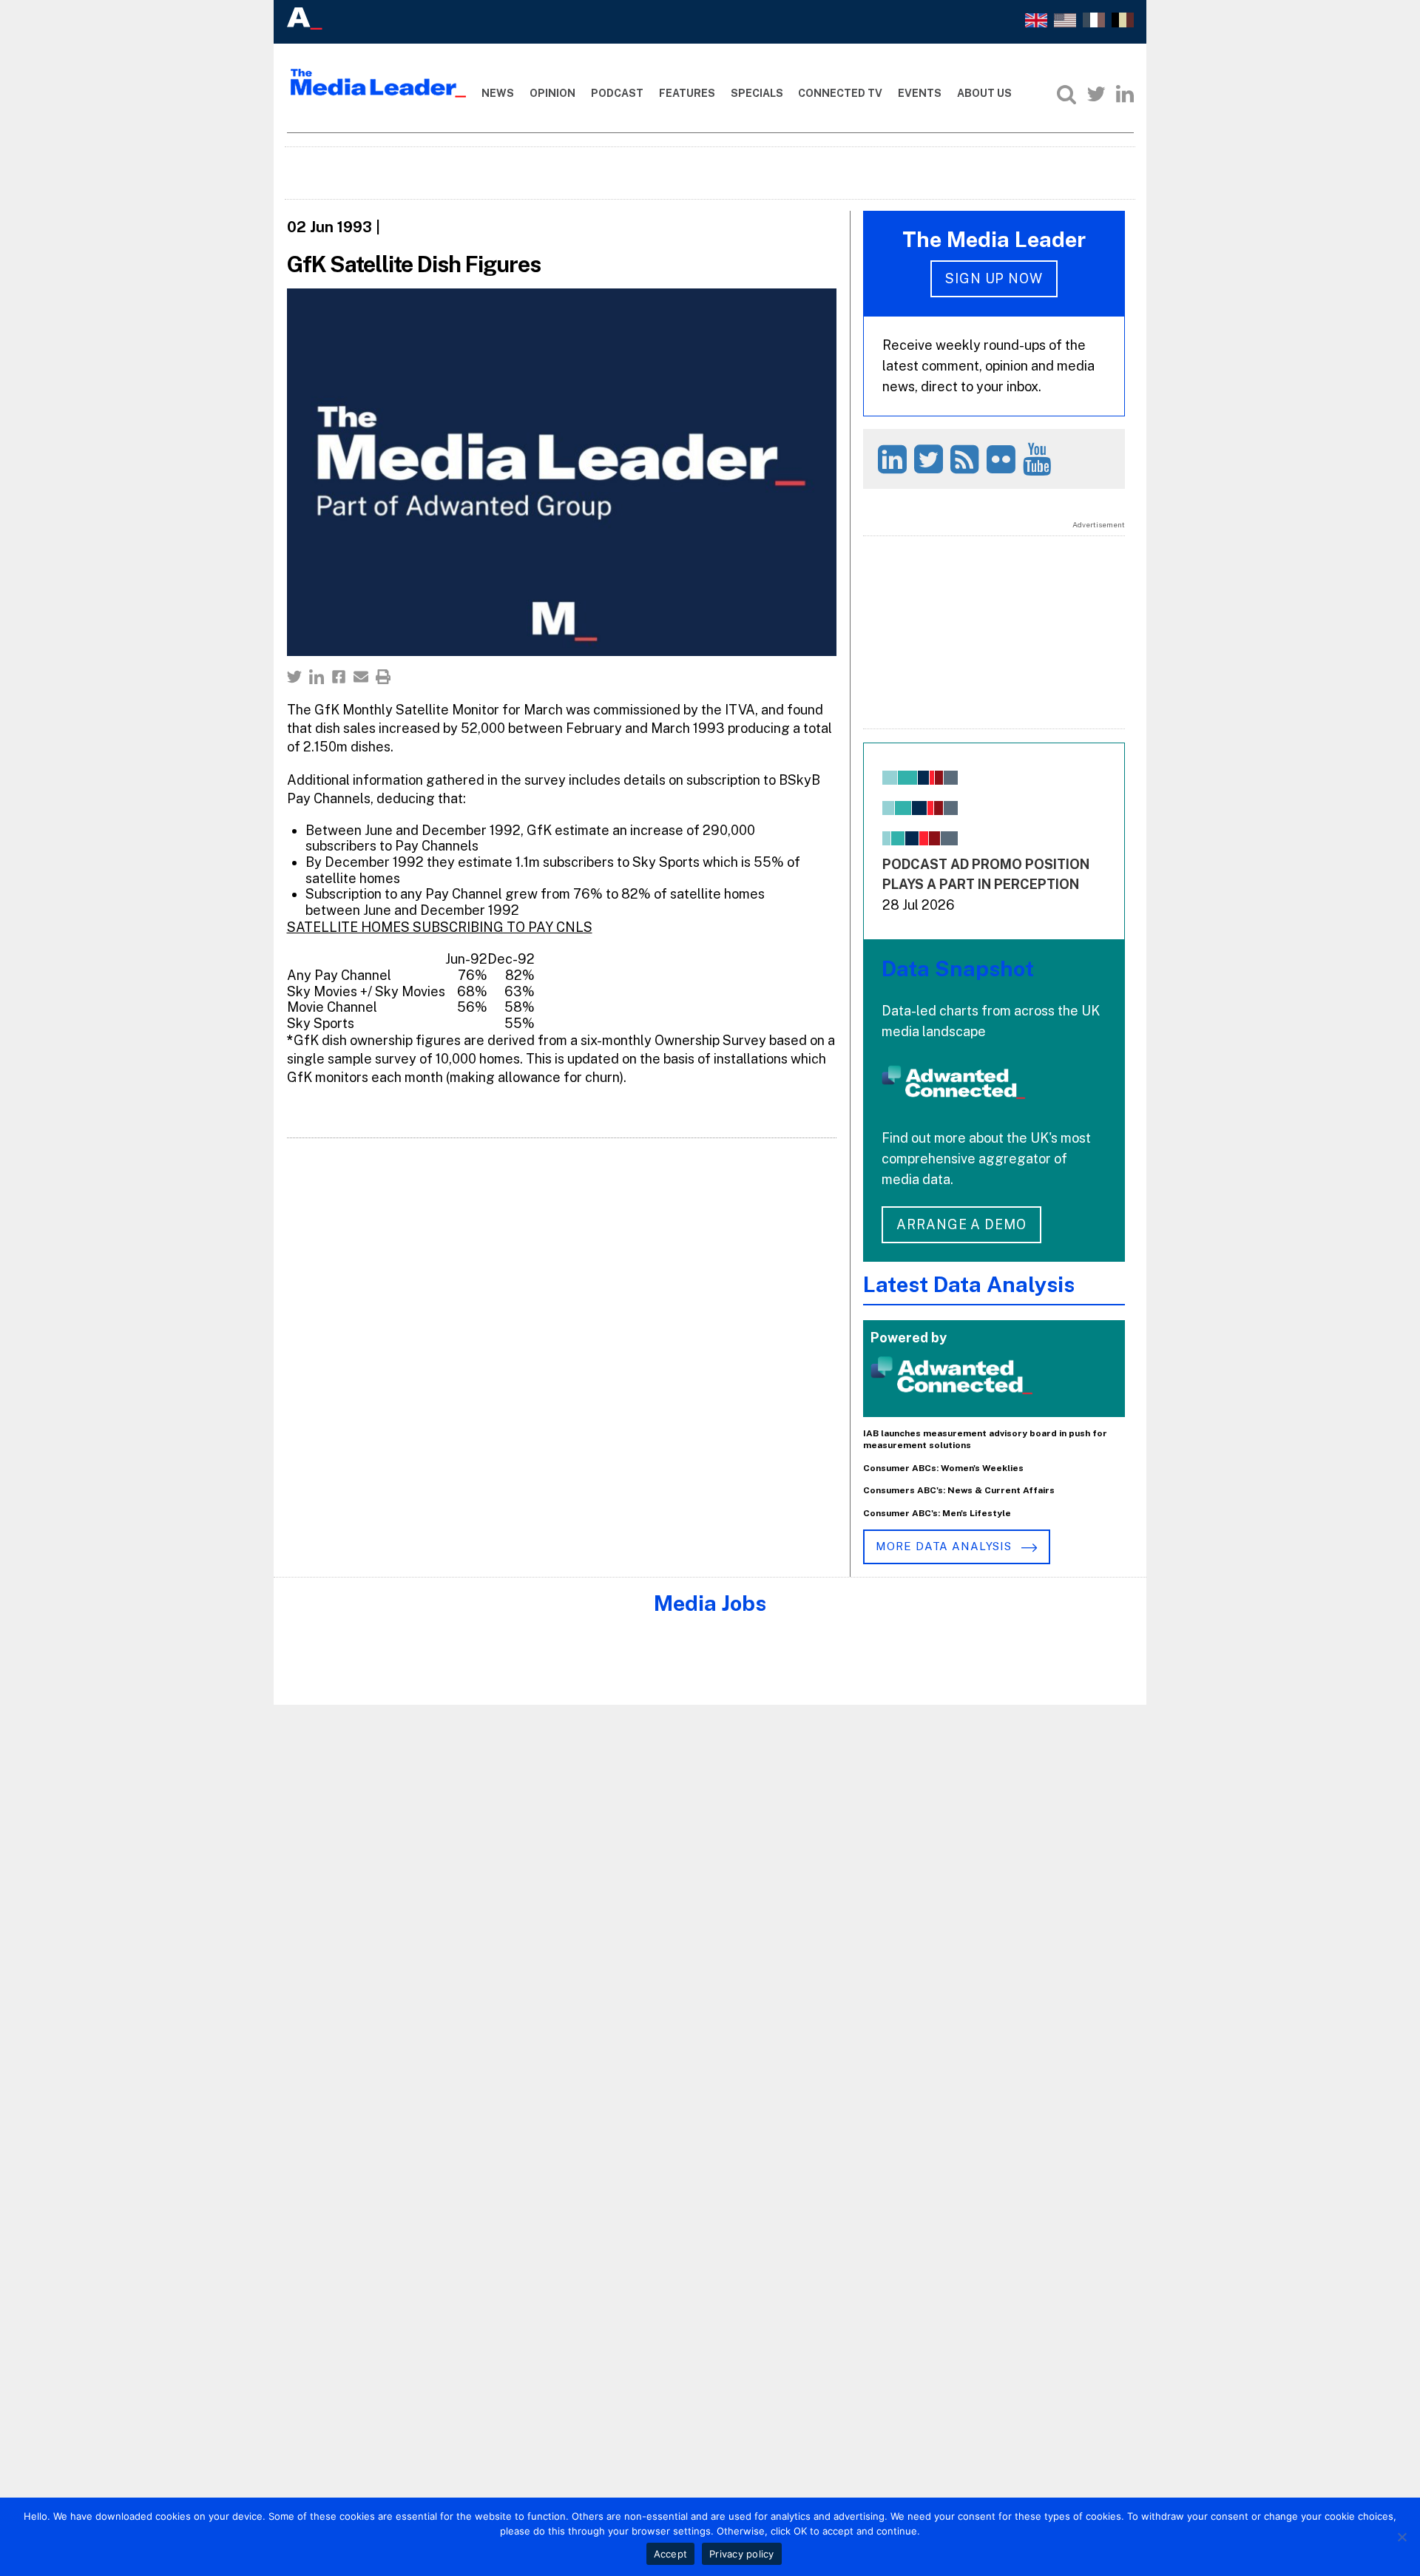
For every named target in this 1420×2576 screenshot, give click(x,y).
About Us (984, 93)
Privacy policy (742, 2554)
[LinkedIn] (1125, 94)
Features (687, 93)
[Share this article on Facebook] (339, 677)
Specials (757, 93)
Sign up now (994, 278)
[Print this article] (383, 677)
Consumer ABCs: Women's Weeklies (943, 1468)
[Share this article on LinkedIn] (317, 677)
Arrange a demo (961, 1224)
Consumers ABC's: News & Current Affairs (959, 1490)
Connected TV (840, 93)
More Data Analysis (945, 1546)
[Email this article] (361, 677)
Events (920, 93)
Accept (671, 2554)
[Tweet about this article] (294, 677)
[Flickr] (1003, 459)
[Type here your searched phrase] (1066, 94)
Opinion (552, 93)
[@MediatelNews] (931, 459)
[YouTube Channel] (1039, 459)
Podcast (617, 93)
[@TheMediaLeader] (1096, 94)
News (498, 93)
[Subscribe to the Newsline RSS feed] (967, 459)
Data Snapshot (958, 968)
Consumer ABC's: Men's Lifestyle (937, 1513)
